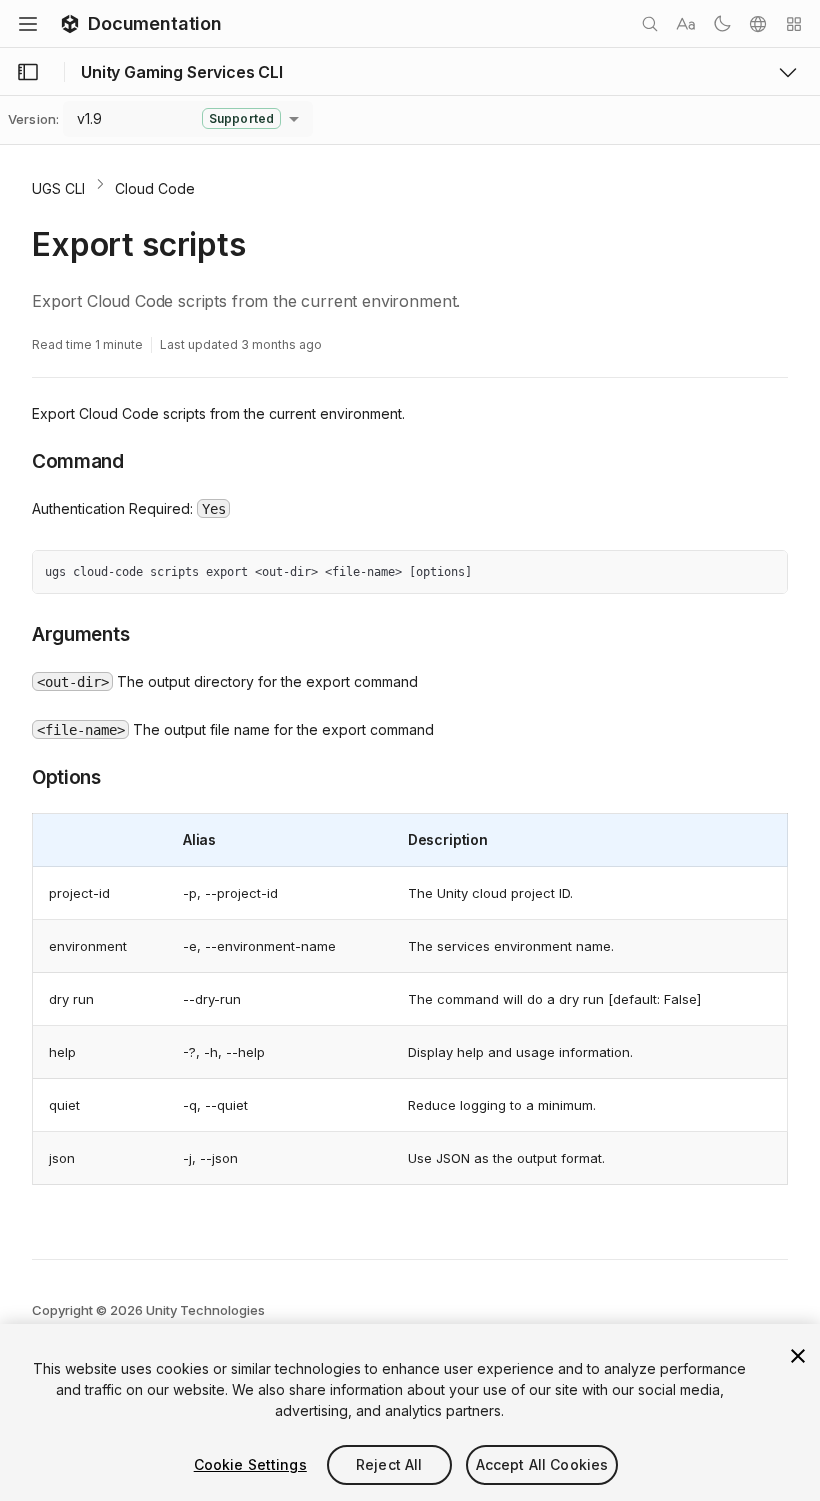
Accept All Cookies (542, 1464)
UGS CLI (58, 188)
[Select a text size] (686, 24)
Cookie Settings (250, 1464)
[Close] (798, 1356)
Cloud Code (155, 188)
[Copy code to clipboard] (729, 573)
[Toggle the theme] (722, 24)
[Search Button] (650, 24)
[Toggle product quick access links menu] (788, 72)
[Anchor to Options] (17, 776)
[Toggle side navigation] (28, 72)
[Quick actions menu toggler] (794, 24)
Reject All (389, 1464)
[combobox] (188, 119)
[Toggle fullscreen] (765, 573)
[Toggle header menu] (28, 24)
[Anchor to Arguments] (17, 633)
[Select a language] (758, 24)
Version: (33, 119)
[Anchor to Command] (17, 460)
